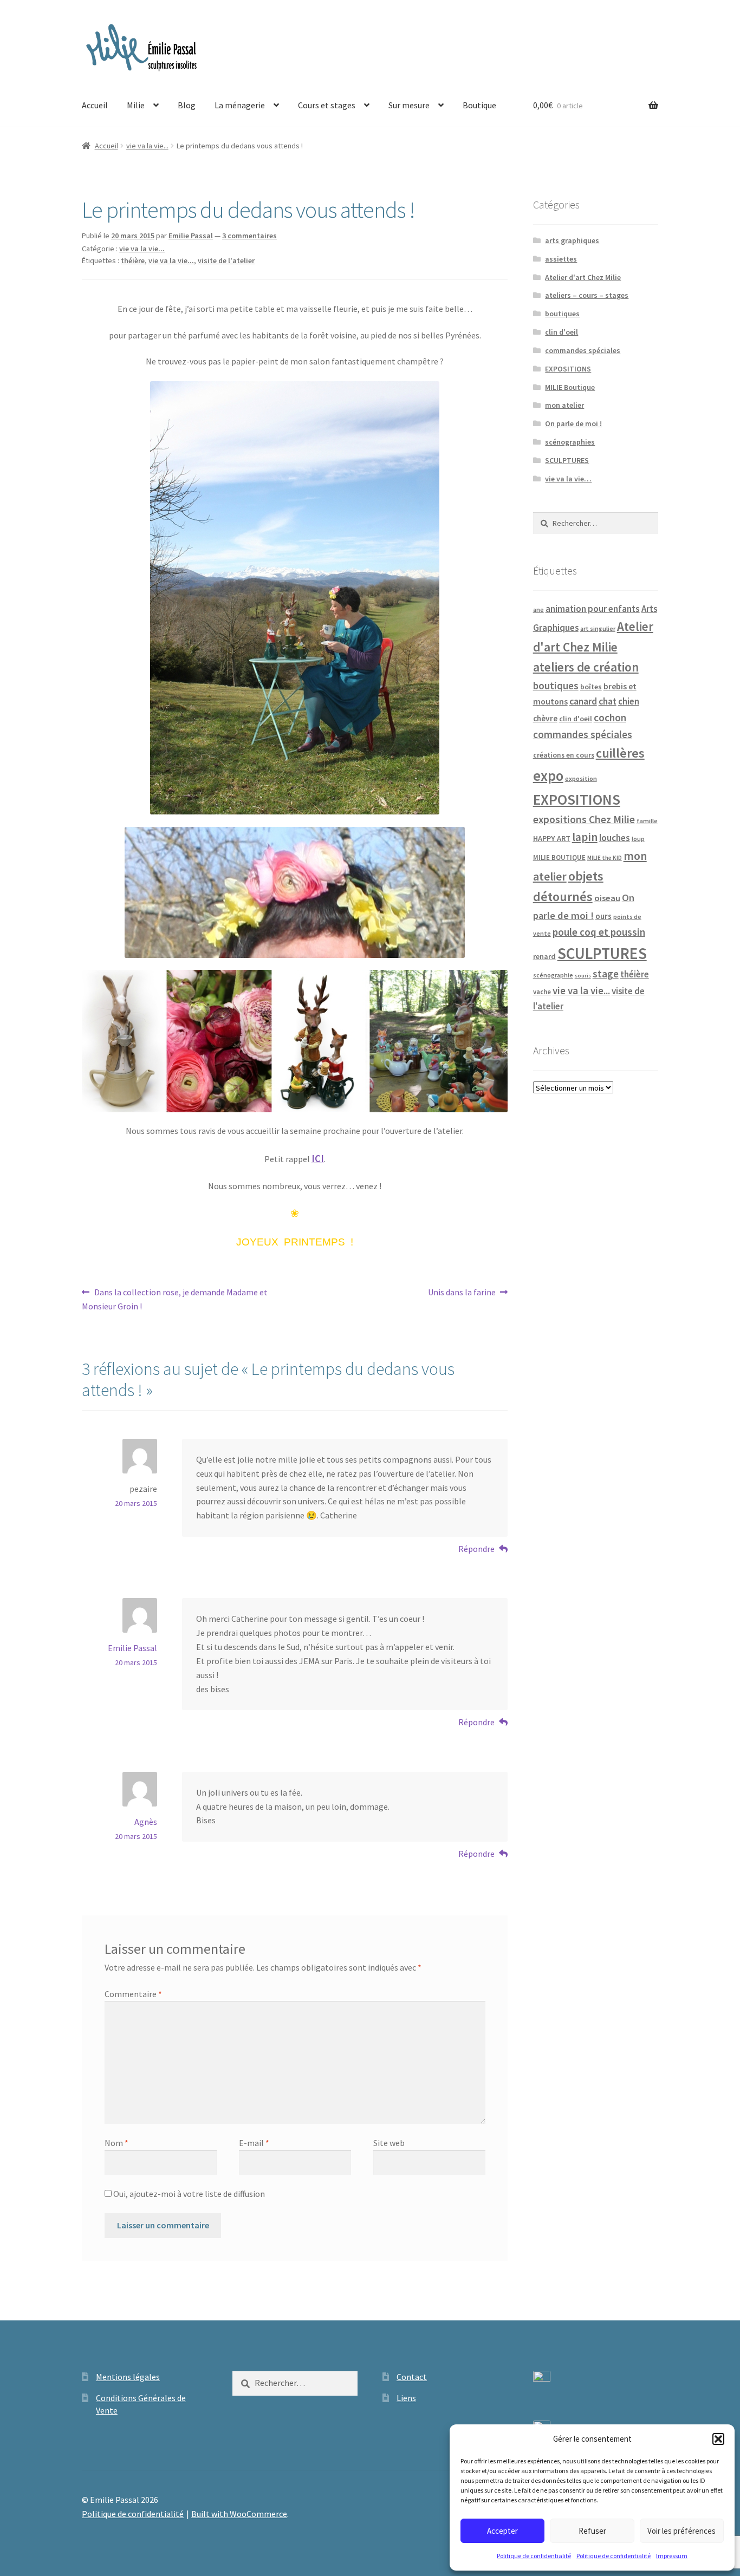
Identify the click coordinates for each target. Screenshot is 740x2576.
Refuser (592, 2531)
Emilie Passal (191, 236)
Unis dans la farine (462, 1293)
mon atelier (564, 405)
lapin (585, 837)
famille (647, 821)
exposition (581, 778)
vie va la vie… (568, 479)
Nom (116, 2143)
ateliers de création (586, 667)
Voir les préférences (681, 2531)
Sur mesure (409, 105)
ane (538, 609)
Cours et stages (327, 105)
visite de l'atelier (226, 260)
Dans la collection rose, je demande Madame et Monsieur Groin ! (175, 1299)
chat (608, 701)
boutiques (562, 314)
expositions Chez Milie (584, 819)
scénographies (570, 442)
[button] (718, 2439)
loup (638, 839)
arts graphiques (572, 240)
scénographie (553, 975)
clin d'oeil (562, 332)
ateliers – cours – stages (587, 295)
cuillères (620, 753)
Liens (406, 2398)
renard (544, 956)
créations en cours (564, 755)
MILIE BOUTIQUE (559, 857)
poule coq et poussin (599, 932)
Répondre (476, 1549)
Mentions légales (128, 2377)
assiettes (561, 259)
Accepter (502, 2531)
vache (542, 992)
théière (133, 260)
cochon (610, 718)
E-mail (254, 2143)
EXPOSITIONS (568, 369)
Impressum (672, 2556)
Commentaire (133, 1994)
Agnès (146, 1822)
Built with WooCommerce (239, 2514)
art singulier (598, 628)
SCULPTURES (567, 460)
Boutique (479, 105)
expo (548, 776)
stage (606, 974)
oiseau (607, 898)
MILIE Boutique (570, 387)
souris (583, 976)
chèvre (545, 718)
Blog (187, 105)
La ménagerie (240, 105)
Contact (412, 2377)
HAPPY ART (552, 838)
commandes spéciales (583, 350)
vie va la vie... (147, 146)
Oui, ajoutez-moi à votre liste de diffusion (188, 2194)
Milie (136, 105)
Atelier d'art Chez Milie (583, 277)
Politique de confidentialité (534, 2556)
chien (629, 701)
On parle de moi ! (573, 423)
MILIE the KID (605, 858)
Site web (389, 2143)
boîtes (591, 687)
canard (583, 701)
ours (603, 916)
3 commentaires (249, 236)
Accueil (95, 105)
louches (615, 838)
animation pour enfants (593, 609)
